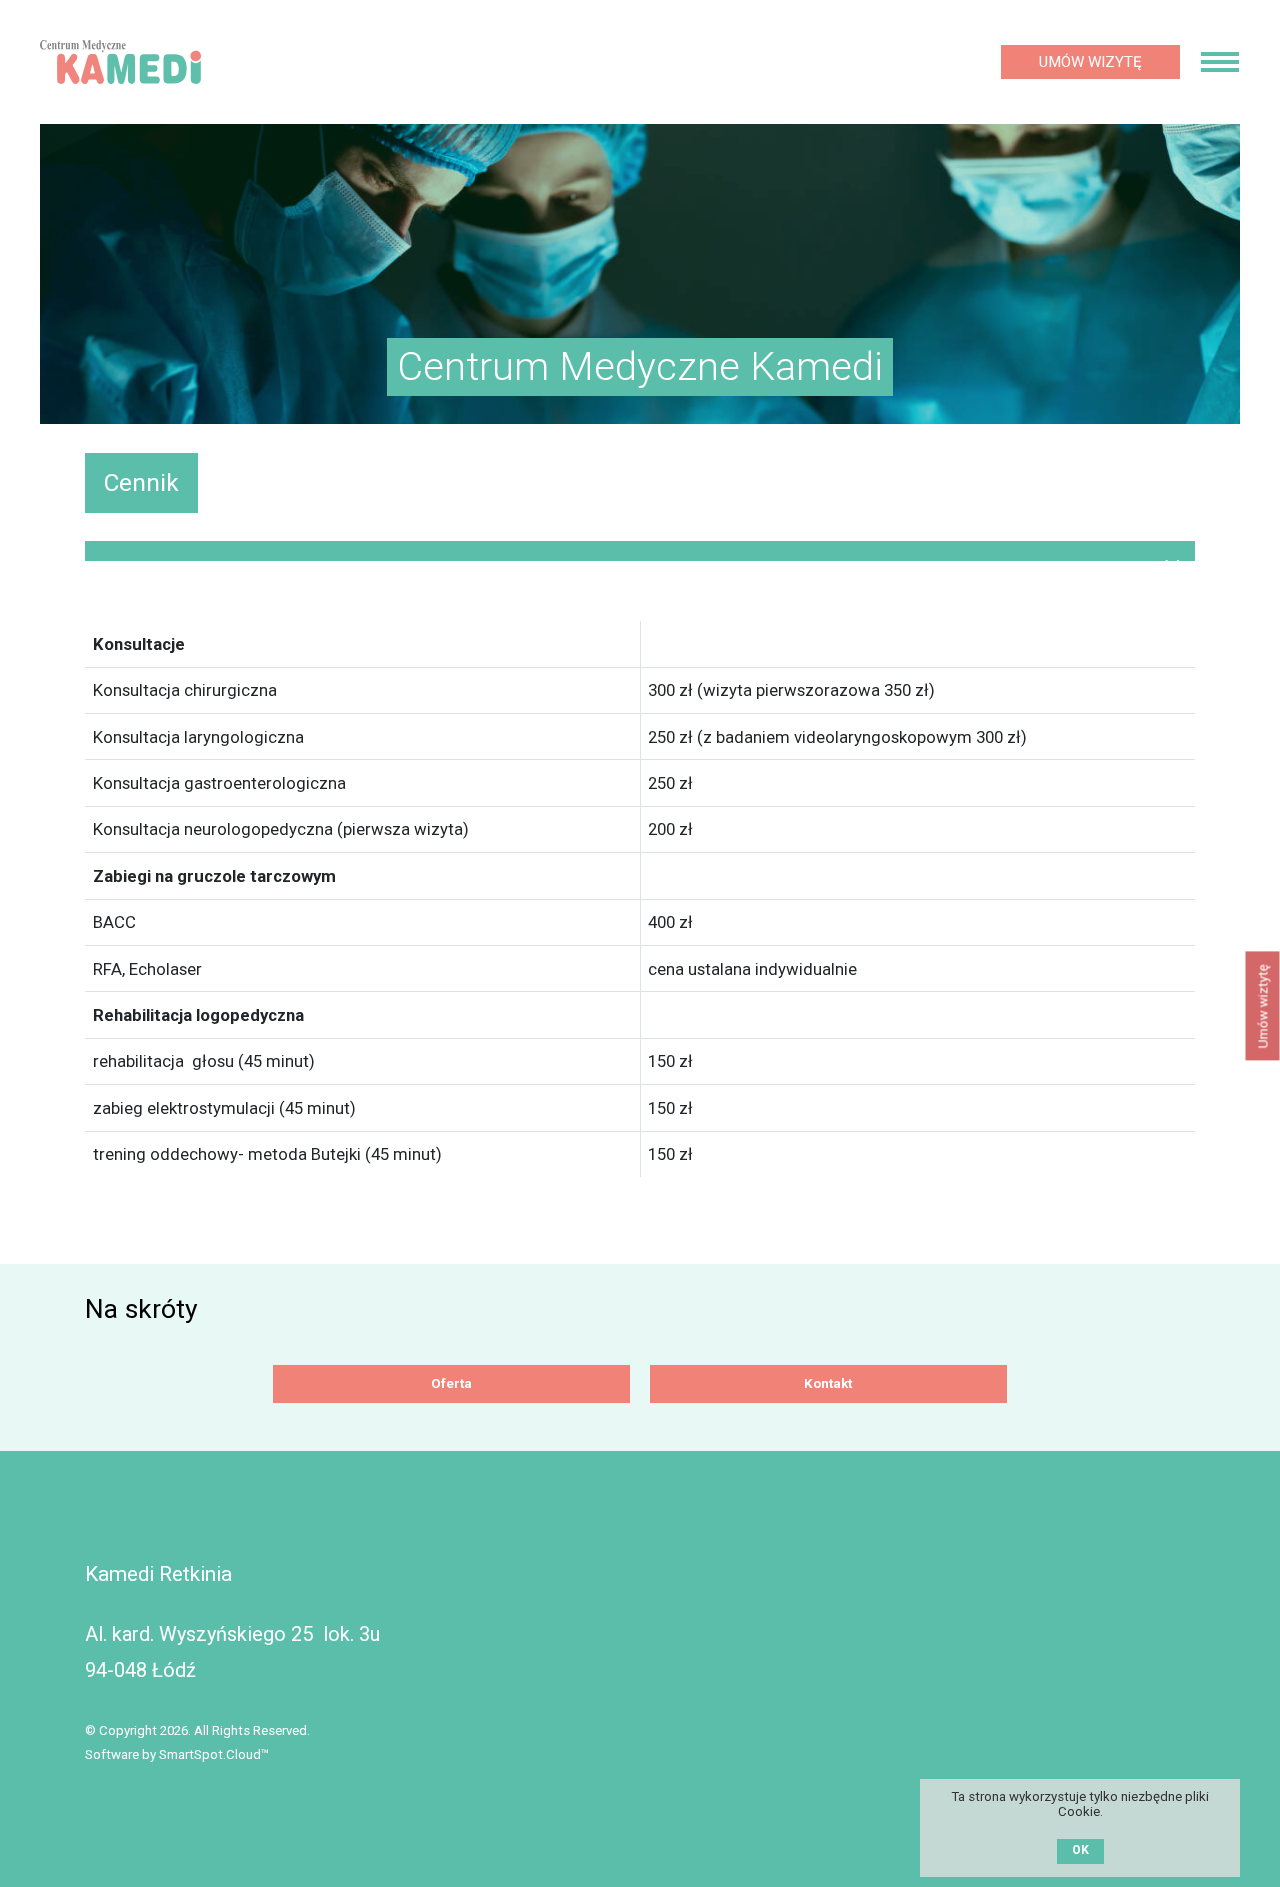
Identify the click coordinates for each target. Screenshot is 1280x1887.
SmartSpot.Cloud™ (214, 1754)
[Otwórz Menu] (1220, 62)
